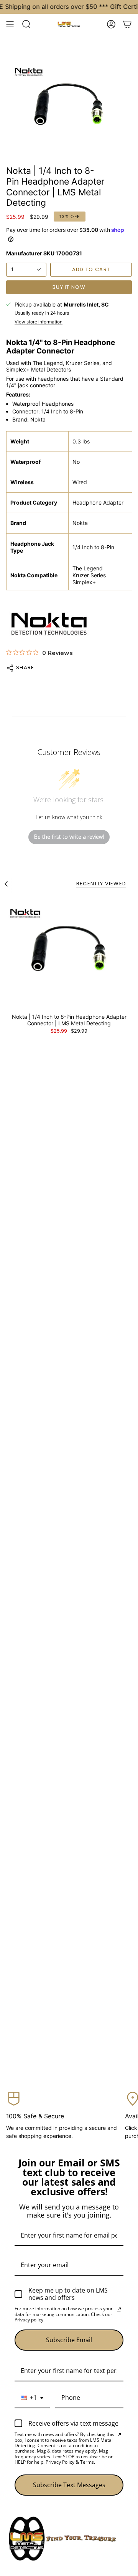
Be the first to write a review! (69, 837)
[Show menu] (10, 24)
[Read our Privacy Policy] (119, 2309)
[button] (26, 24)
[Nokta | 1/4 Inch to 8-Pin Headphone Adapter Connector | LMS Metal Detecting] (69, 952)
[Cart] (127, 24)
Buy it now (69, 287)
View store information (39, 322)
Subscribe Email (69, 2340)
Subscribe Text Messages (69, 2485)
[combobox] (32, 2398)
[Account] (111, 24)
